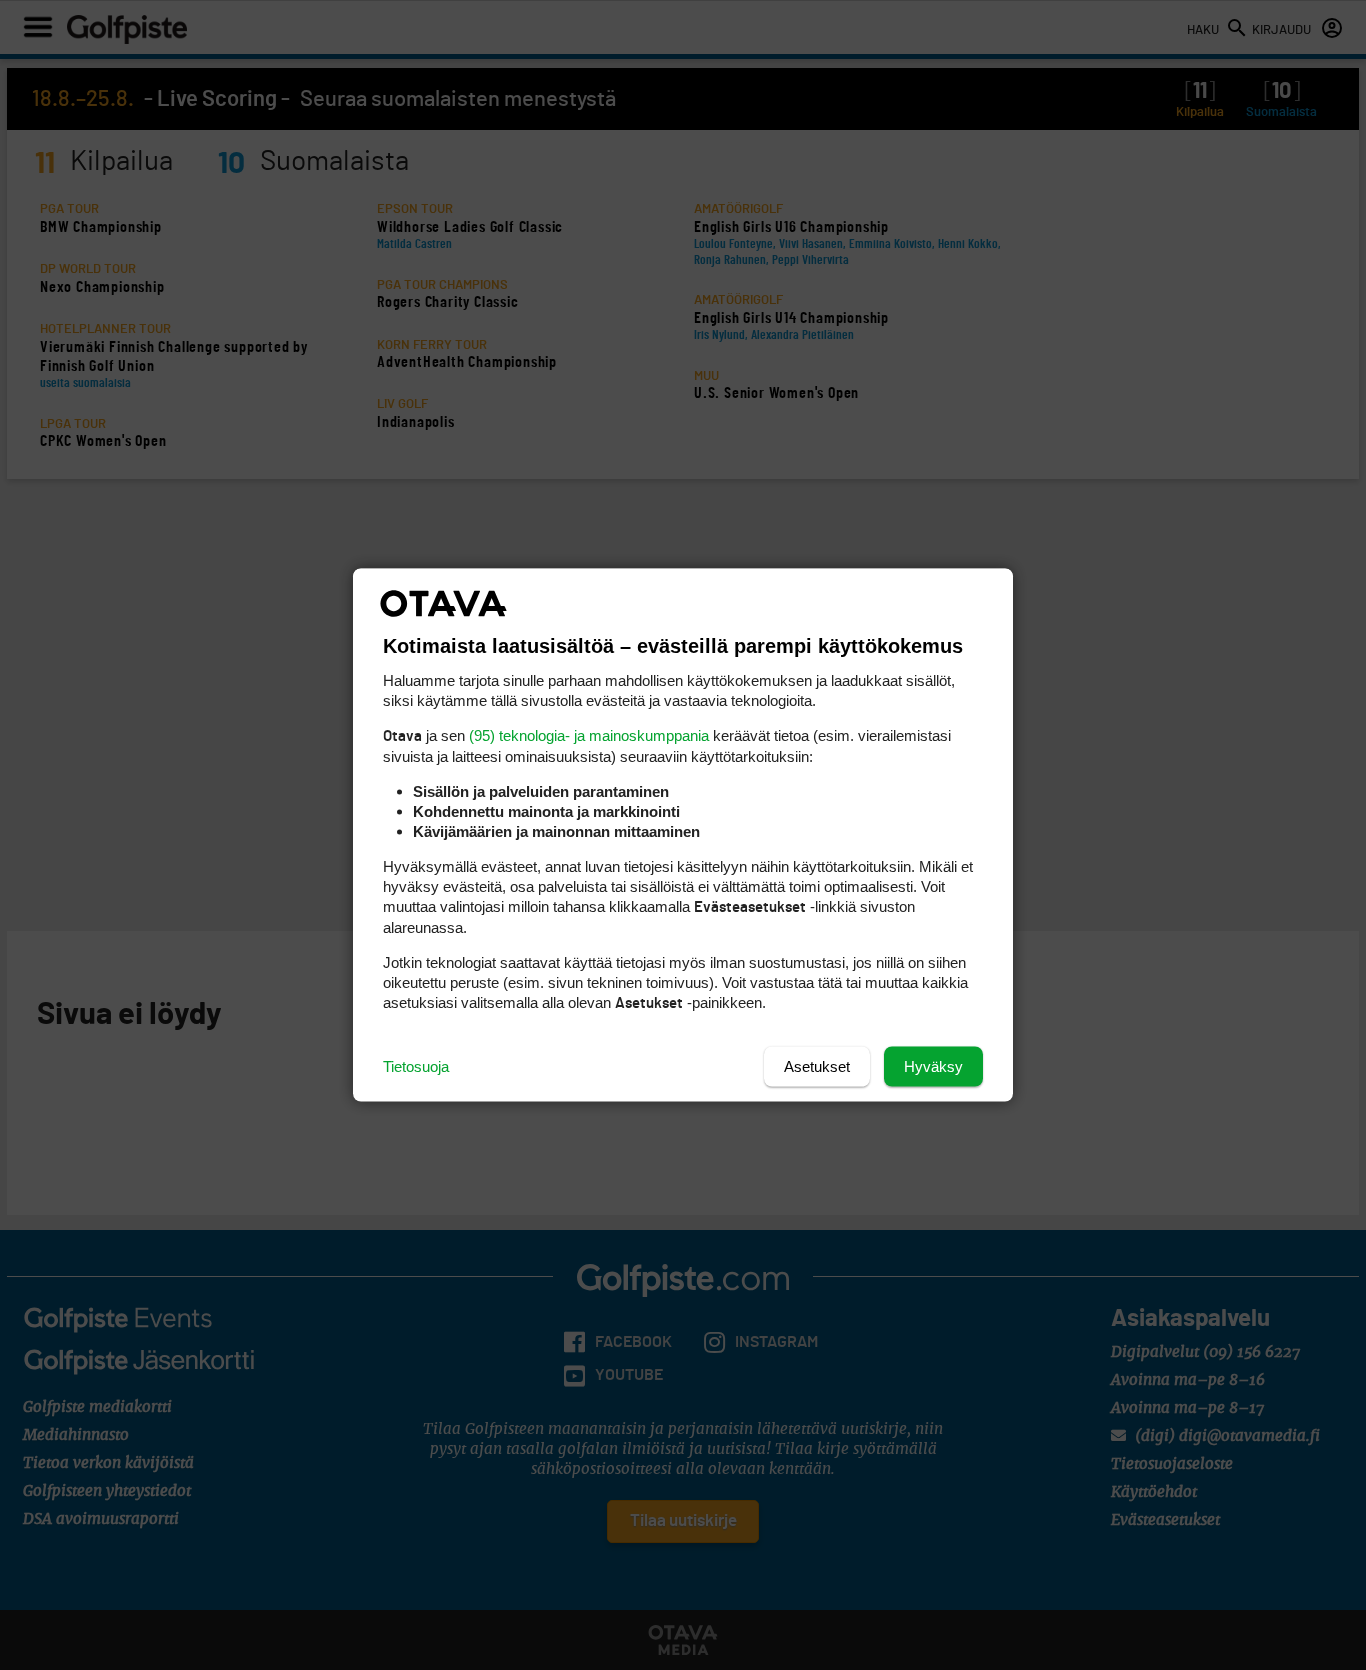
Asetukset (817, 1066)
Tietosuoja (416, 1066)
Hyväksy (933, 1066)
